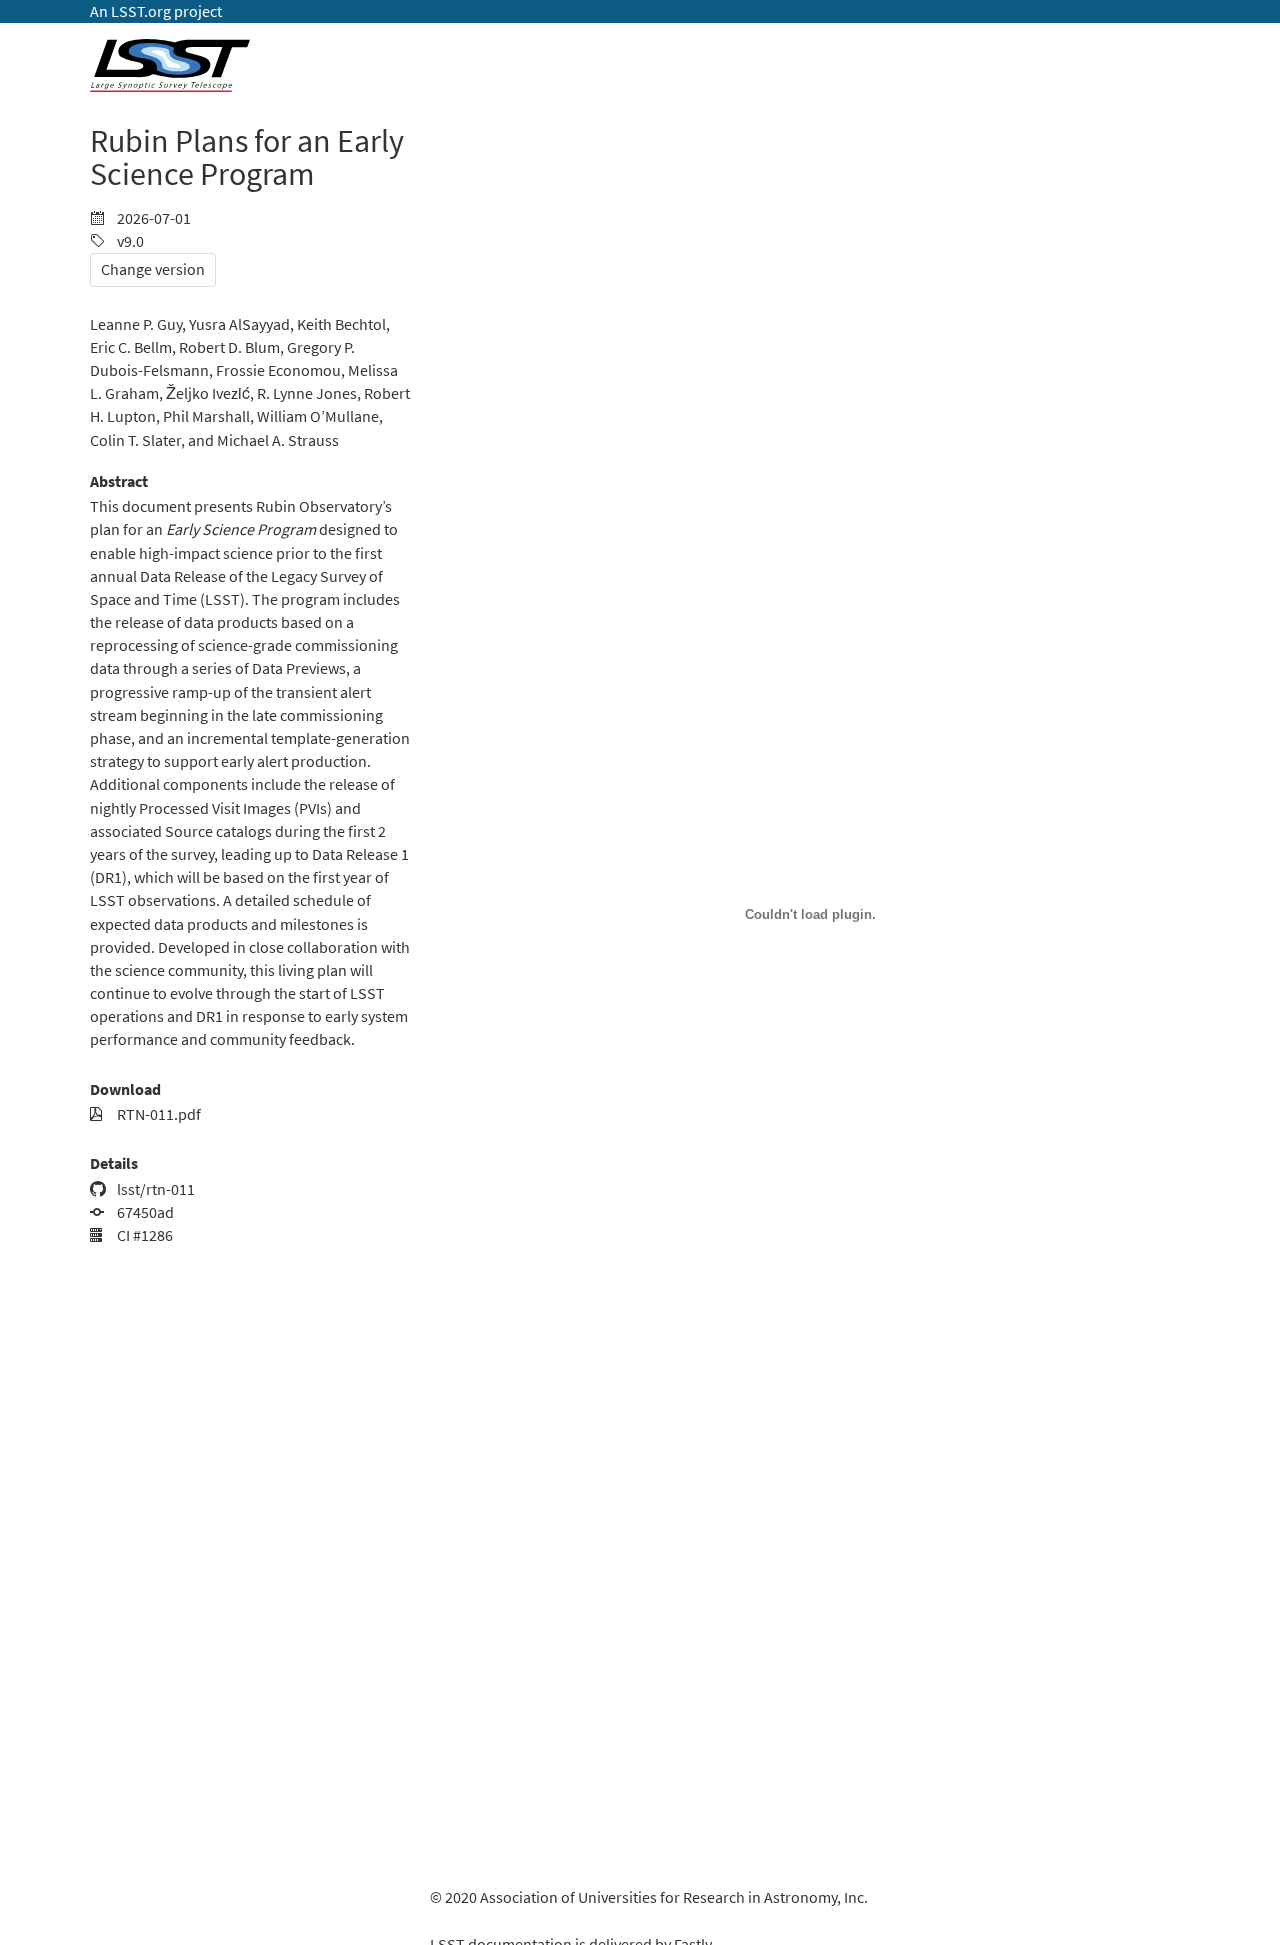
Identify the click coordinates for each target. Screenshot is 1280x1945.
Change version (153, 269)
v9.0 (129, 241)
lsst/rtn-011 (154, 1189)
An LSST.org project (156, 11)
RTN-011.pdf (157, 1114)
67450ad (144, 1212)
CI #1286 (143, 1235)
